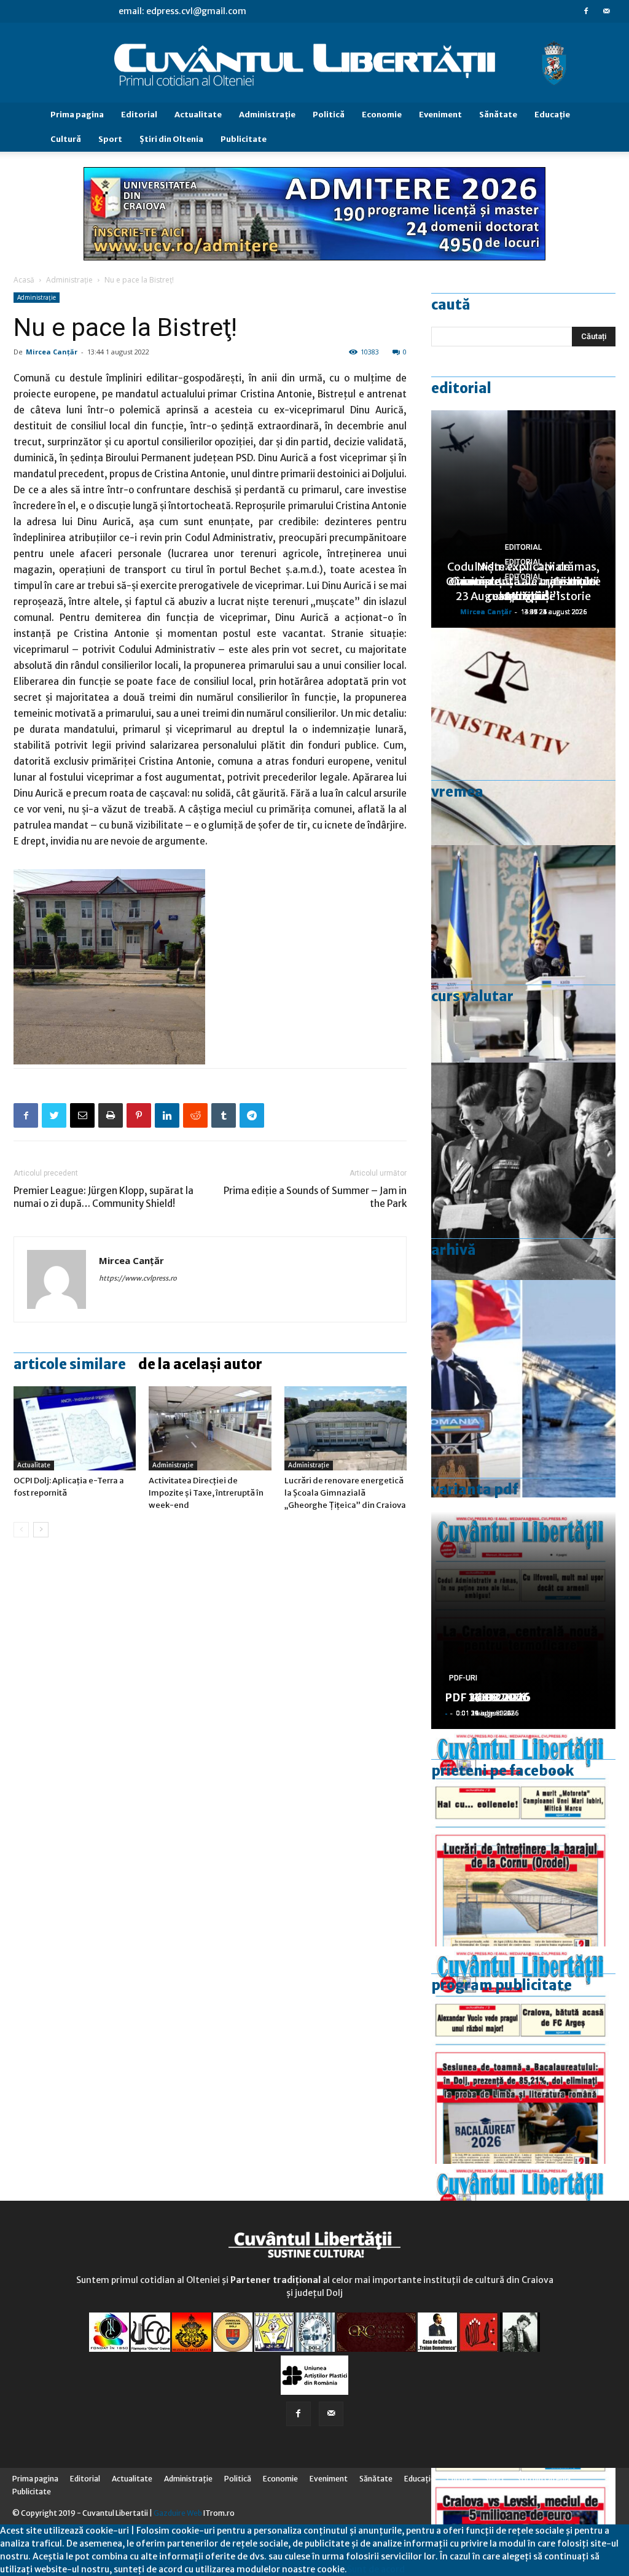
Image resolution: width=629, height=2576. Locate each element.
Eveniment (440, 115)
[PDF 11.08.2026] (523, 2055)
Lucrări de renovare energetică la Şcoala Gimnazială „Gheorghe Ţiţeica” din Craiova (345, 1493)
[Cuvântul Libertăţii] (314, 63)
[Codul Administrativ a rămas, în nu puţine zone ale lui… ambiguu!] (523, 736)
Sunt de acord (376, 2569)
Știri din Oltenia (171, 139)
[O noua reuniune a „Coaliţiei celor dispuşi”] (523, 954)
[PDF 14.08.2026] (523, 1838)
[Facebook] (586, 11)
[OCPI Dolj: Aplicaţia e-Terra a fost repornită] (75, 1428)
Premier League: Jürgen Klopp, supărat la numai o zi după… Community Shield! (104, 1197)
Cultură (66, 139)
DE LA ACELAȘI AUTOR (200, 1364)
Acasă (24, 280)
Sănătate (498, 115)
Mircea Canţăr (52, 352)
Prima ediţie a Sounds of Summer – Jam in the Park (315, 1197)
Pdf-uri (463, 1678)
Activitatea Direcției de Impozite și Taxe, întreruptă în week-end (206, 1493)
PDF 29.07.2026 (487, 1697)
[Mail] (606, 11)
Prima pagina (77, 115)
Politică (329, 115)
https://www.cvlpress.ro (138, 1278)
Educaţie (552, 115)
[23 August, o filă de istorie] (523, 1171)
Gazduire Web (178, 2513)
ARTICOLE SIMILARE (70, 1364)
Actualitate (198, 115)
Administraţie (267, 115)
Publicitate (244, 139)
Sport (110, 139)
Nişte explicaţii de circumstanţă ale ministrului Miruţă (524, 581)
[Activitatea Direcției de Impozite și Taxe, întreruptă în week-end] (210, 1428)
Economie (382, 115)
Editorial (139, 115)
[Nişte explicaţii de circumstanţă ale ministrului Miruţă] (523, 1389)
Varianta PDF (475, 1489)
